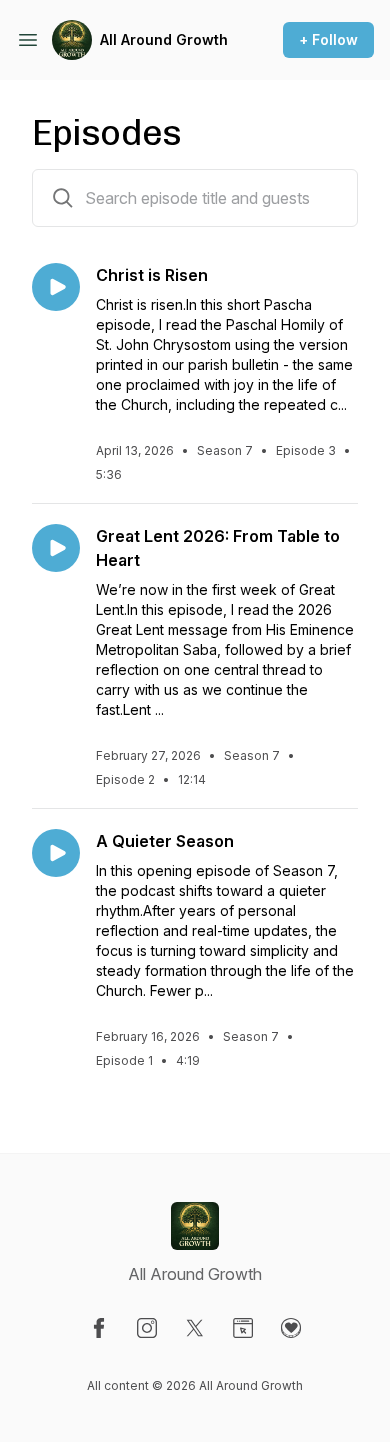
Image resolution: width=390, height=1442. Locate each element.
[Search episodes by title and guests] (63, 198)
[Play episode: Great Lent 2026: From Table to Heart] (56, 548)
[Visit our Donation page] (291, 1328)
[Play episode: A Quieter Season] (56, 853)
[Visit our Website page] (243, 1328)
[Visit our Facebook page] (99, 1328)
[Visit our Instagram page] (147, 1328)
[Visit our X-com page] (195, 1328)
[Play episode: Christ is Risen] (56, 287)
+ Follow (328, 39)
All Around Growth (164, 39)
